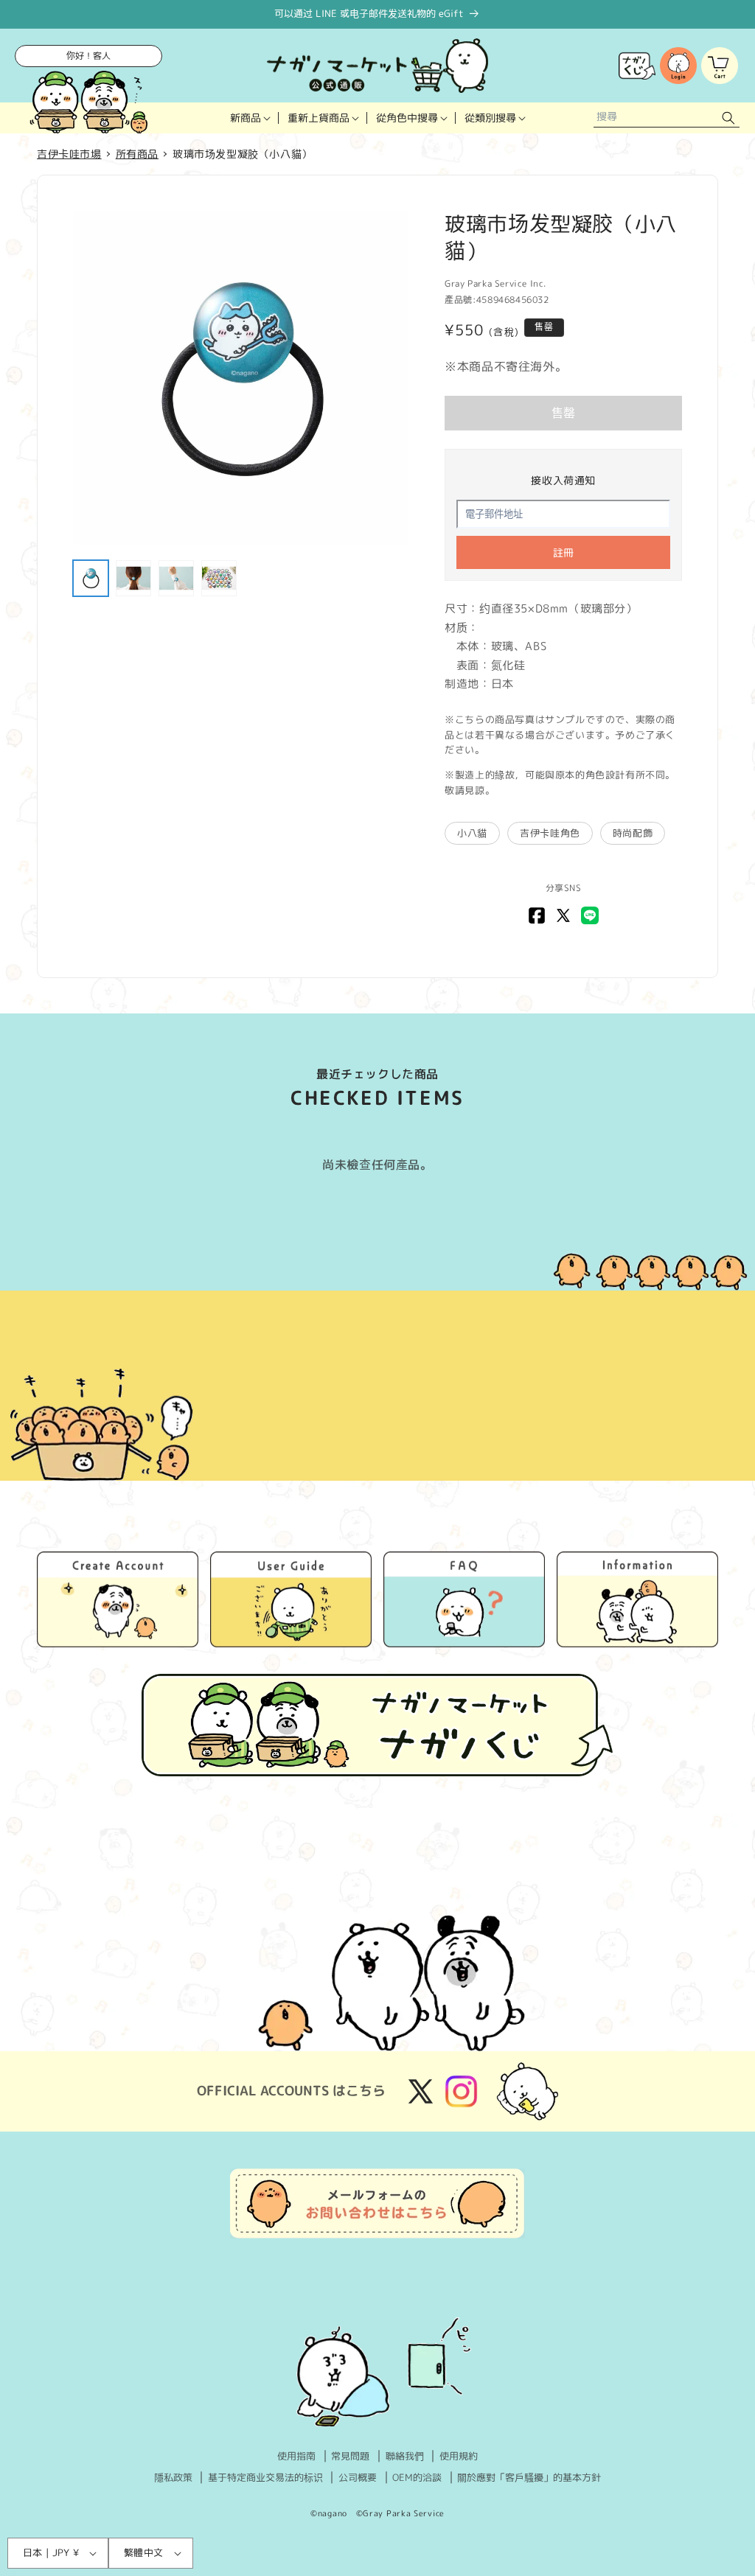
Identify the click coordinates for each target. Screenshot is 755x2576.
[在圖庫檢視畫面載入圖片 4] (219, 578)
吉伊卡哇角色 (550, 833)
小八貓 (472, 833)
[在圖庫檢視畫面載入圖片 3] (176, 578)
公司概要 (358, 2477)
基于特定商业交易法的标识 (265, 2477)
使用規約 (459, 2456)
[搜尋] (728, 118)
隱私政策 (173, 2477)
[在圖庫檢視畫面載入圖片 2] (133, 578)
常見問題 (350, 2456)
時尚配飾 (633, 833)
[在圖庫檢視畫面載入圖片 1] (91, 578)
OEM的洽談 (417, 2477)
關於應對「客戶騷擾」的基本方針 (529, 2477)
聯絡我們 (405, 2456)
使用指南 (296, 2456)
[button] (250, 118)
